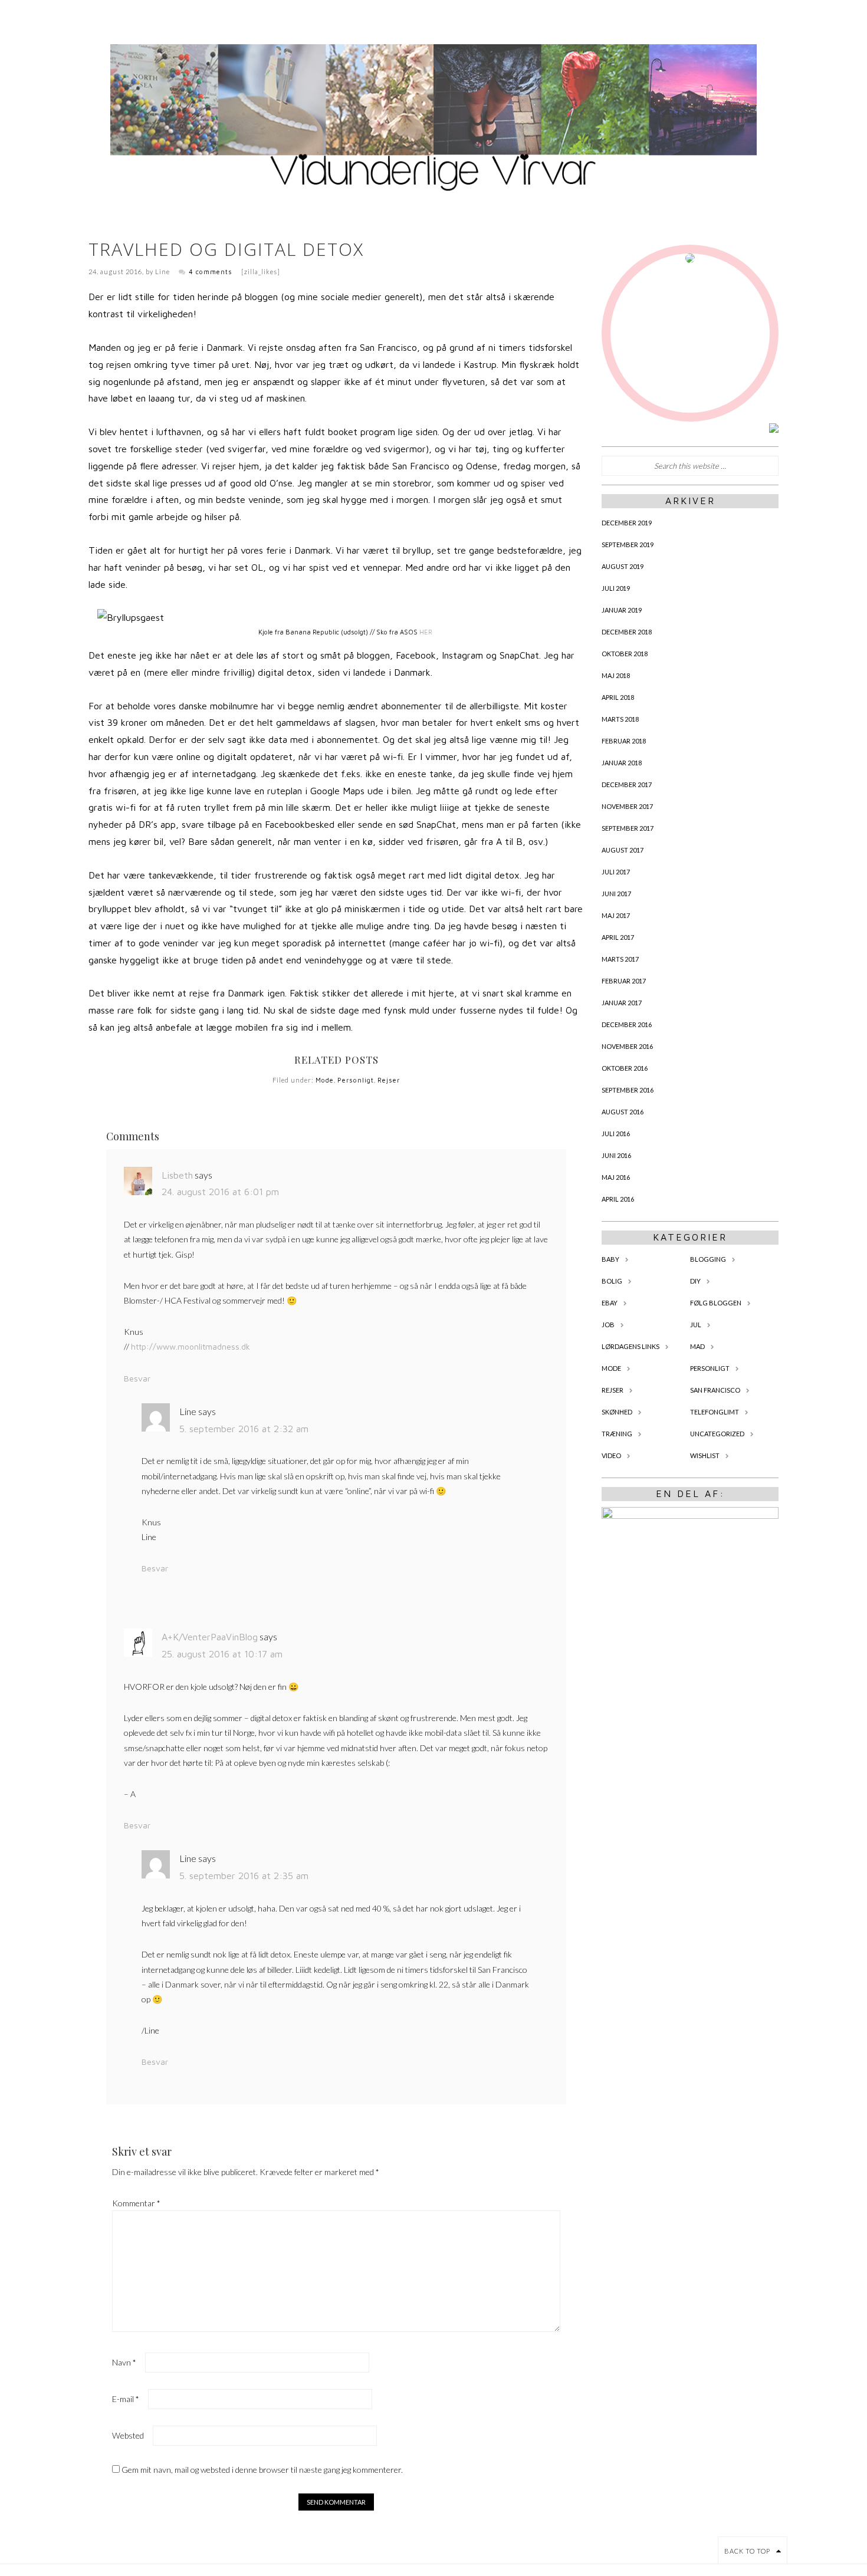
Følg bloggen (716, 1303)
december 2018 (627, 632)
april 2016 (618, 1199)
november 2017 (627, 806)
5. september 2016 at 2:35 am (244, 1876)
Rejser (389, 1080)
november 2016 (627, 1046)
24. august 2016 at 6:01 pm (220, 1192)
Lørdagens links (630, 1346)
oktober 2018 (625, 654)
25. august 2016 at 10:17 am (222, 1654)
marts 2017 (620, 959)
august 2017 (623, 850)
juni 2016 (616, 1155)
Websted (128, 2435)
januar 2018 (622, 763)
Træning (617, 1434)
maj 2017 (616, 915)
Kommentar (136, 2203)
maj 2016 (616, 1177)
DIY (695, 1281)
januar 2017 (622, 1003)
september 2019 (628, 545)
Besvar (137, 1378)
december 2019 (627, 523)
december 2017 (627, 784)
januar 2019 (622, 610)
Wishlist (705, 1455)
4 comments (211, 272)
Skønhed (617, 1412)
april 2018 (618, 697)
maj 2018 (616, 675)
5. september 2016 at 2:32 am (244, 1429)
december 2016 (627, 1024)
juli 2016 (616, 1134)
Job (608, 1325)
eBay (610, 1303)
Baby (610, 1259)
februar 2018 (624, 741)
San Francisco (715, 1390)
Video (611, 1455)
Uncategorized (717, 1434)
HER (426, 632)
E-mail (126, 2399)
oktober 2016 (625, 1068)
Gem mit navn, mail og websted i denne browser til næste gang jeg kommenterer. (262, 2470)
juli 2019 (616, 588)
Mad (697, 1346)
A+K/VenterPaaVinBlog (210, 1637)
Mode (325, 1080)
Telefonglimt (715, 1412)
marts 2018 (620, 719)
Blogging (708, 1259)
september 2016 (628, 1090)
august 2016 (623, 1112)
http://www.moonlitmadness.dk (191, 1346)
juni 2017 (616, 894)
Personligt (356, 1080)
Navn (124, 2362)
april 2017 (618, 937)
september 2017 (628, 828)
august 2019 (623, 566)
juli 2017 (616, 872)
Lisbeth (177, 1175)
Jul (696, 1325)
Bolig (612, 1281)
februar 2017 (624, 981)
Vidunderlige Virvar (433, 118)
